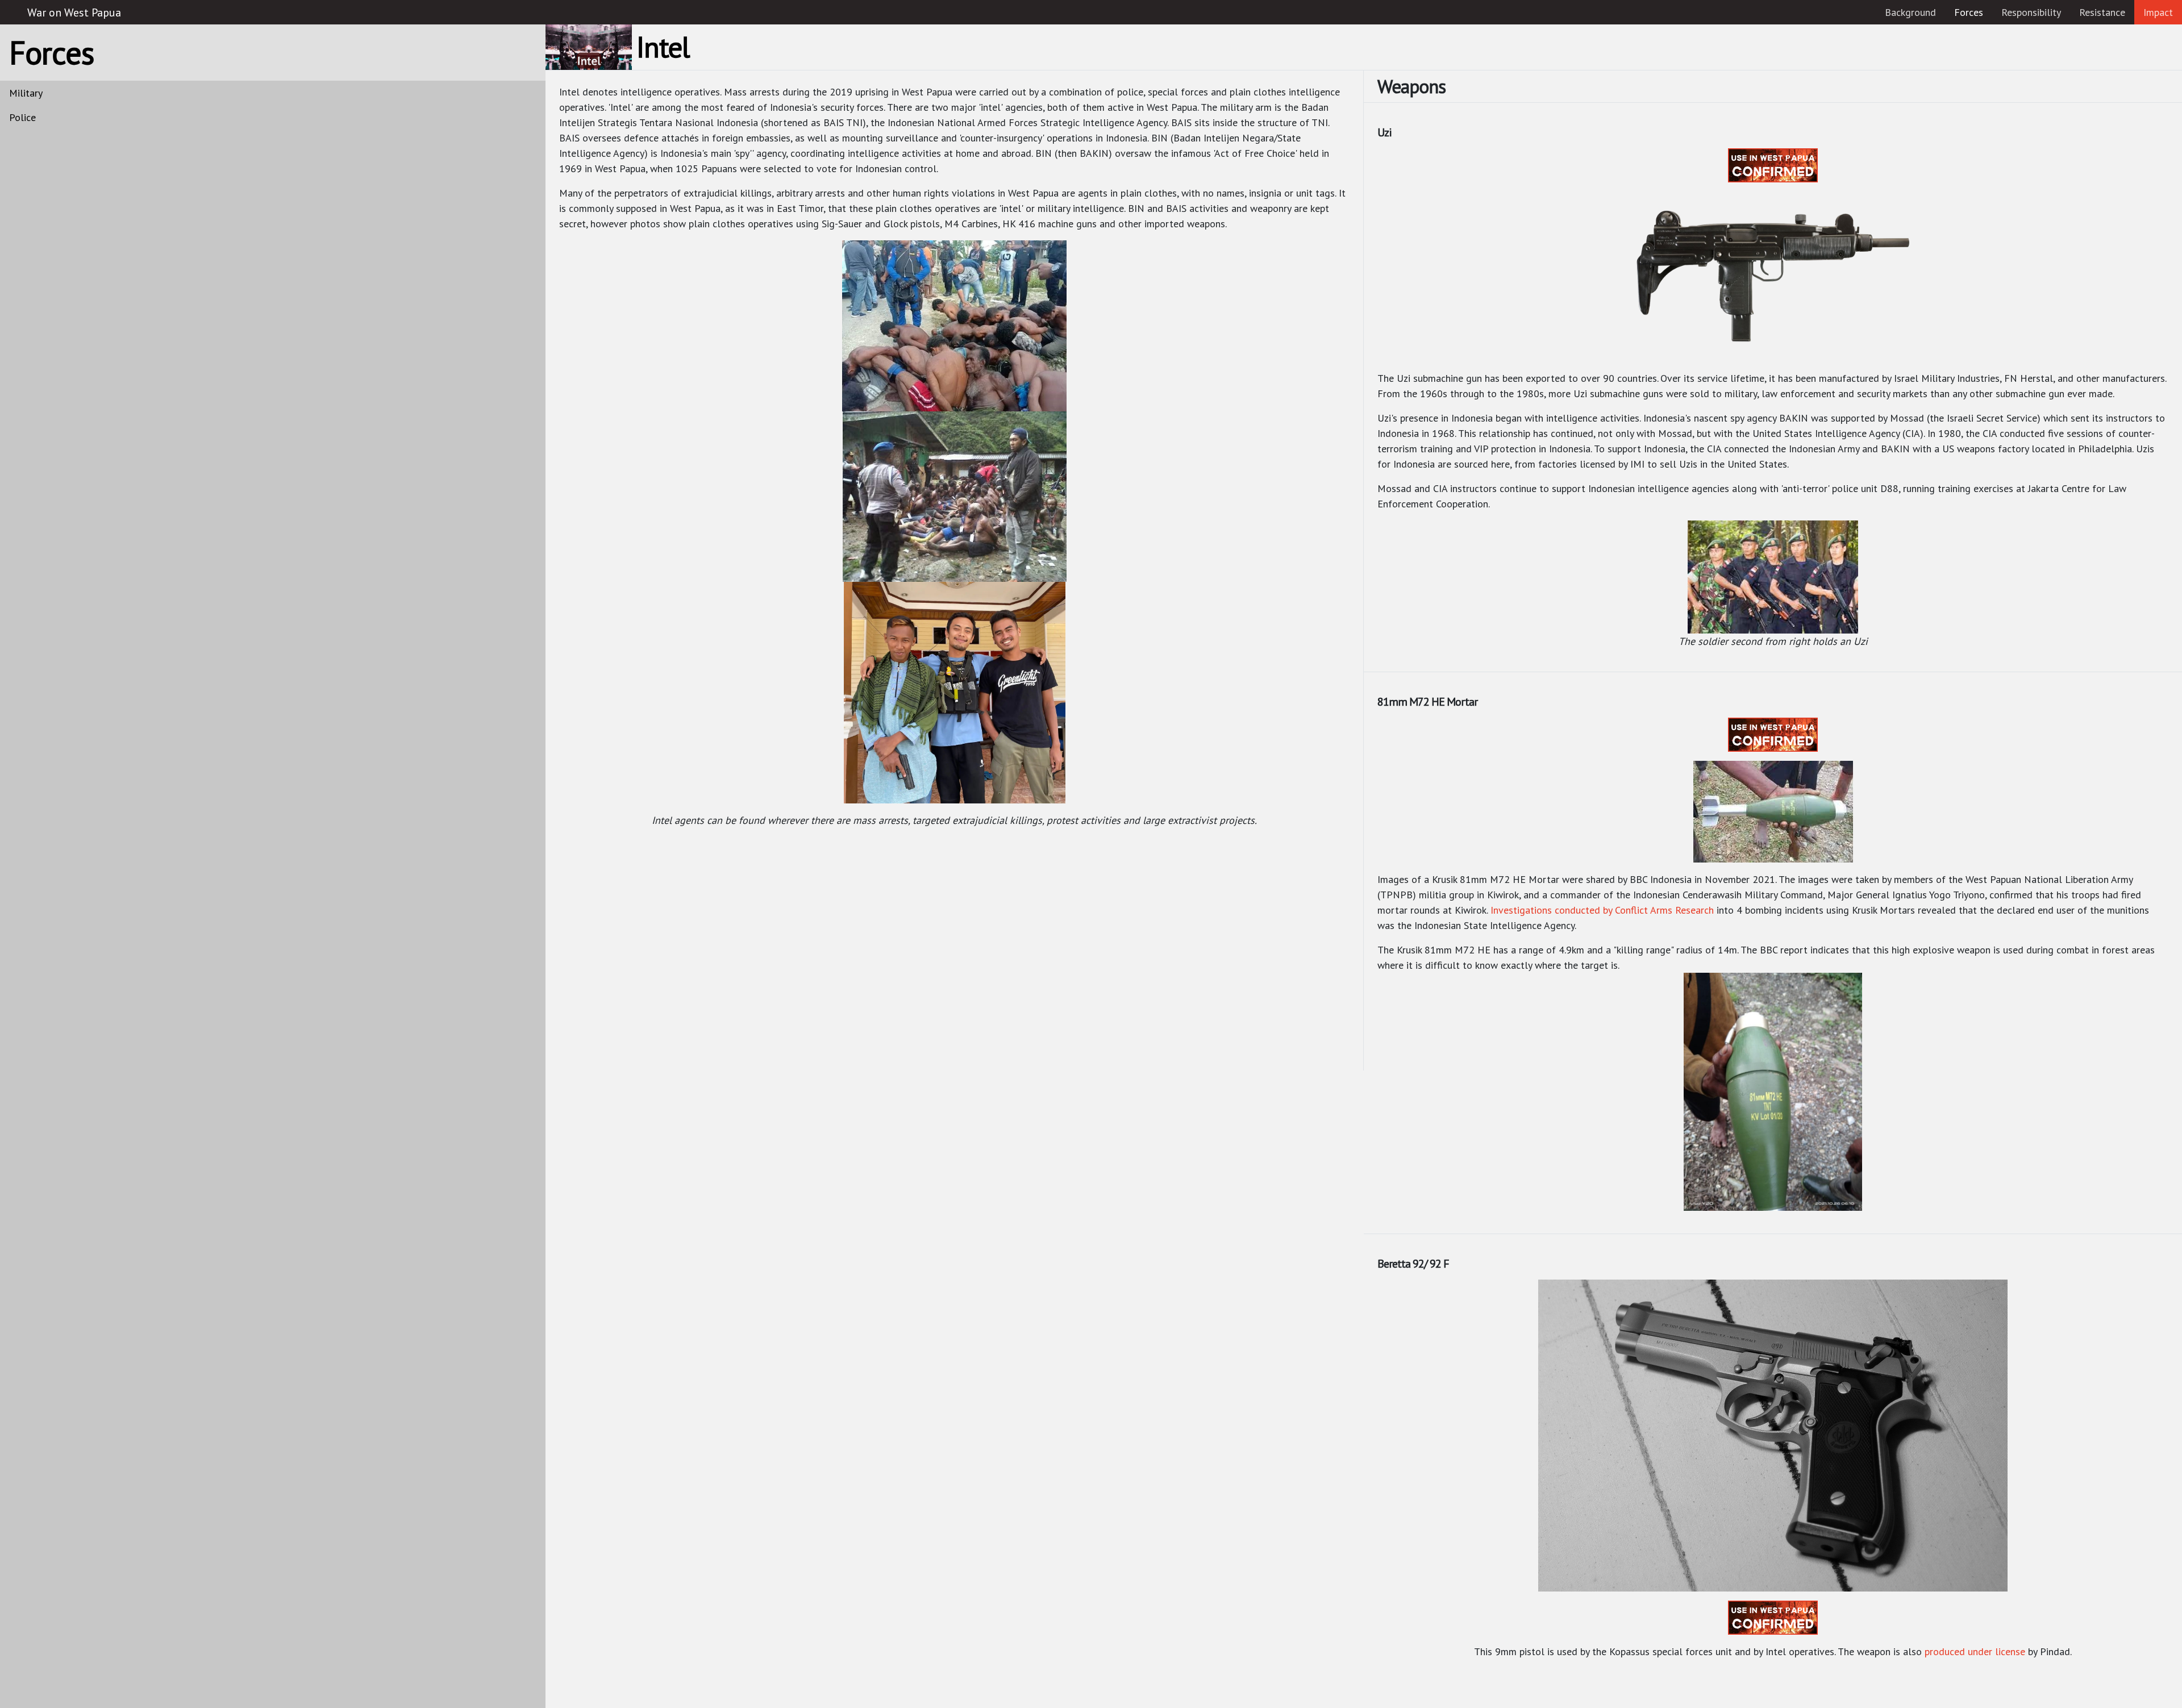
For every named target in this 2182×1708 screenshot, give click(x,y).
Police (22, 117)
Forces (1973, 12)
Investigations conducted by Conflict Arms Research (1602, 910)
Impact (2158, 12)
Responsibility (2031, 12)
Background (1910, 12)
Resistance (2102, 12)
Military (26, 93)
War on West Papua (74, 13)
